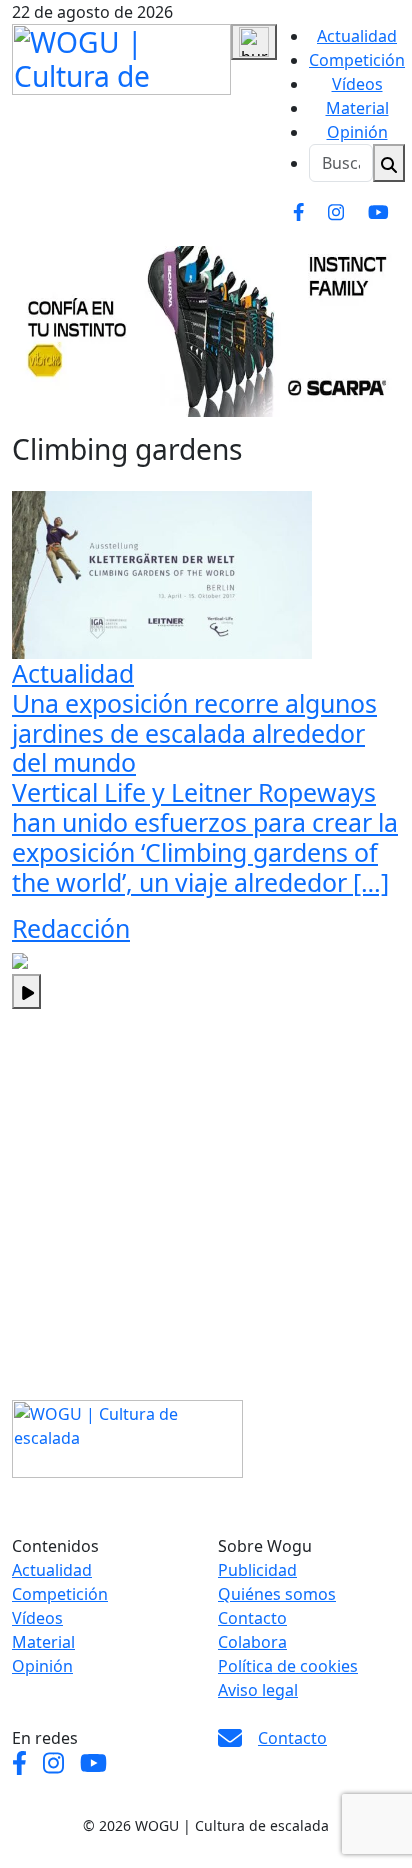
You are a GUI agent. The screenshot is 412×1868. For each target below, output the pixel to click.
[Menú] (254, 42)
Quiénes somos (277, 1594)
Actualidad (357, 36)
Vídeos (357, 84)
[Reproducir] (26, 992)
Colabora (252, 1642)
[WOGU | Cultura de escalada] (121, 56)
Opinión (357, 132)
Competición (357, 60)
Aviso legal (258, 1690)
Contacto (252, 1618)
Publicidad (257, 1570)
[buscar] (389, 163)
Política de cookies (288, 1666)
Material (357, 108)
